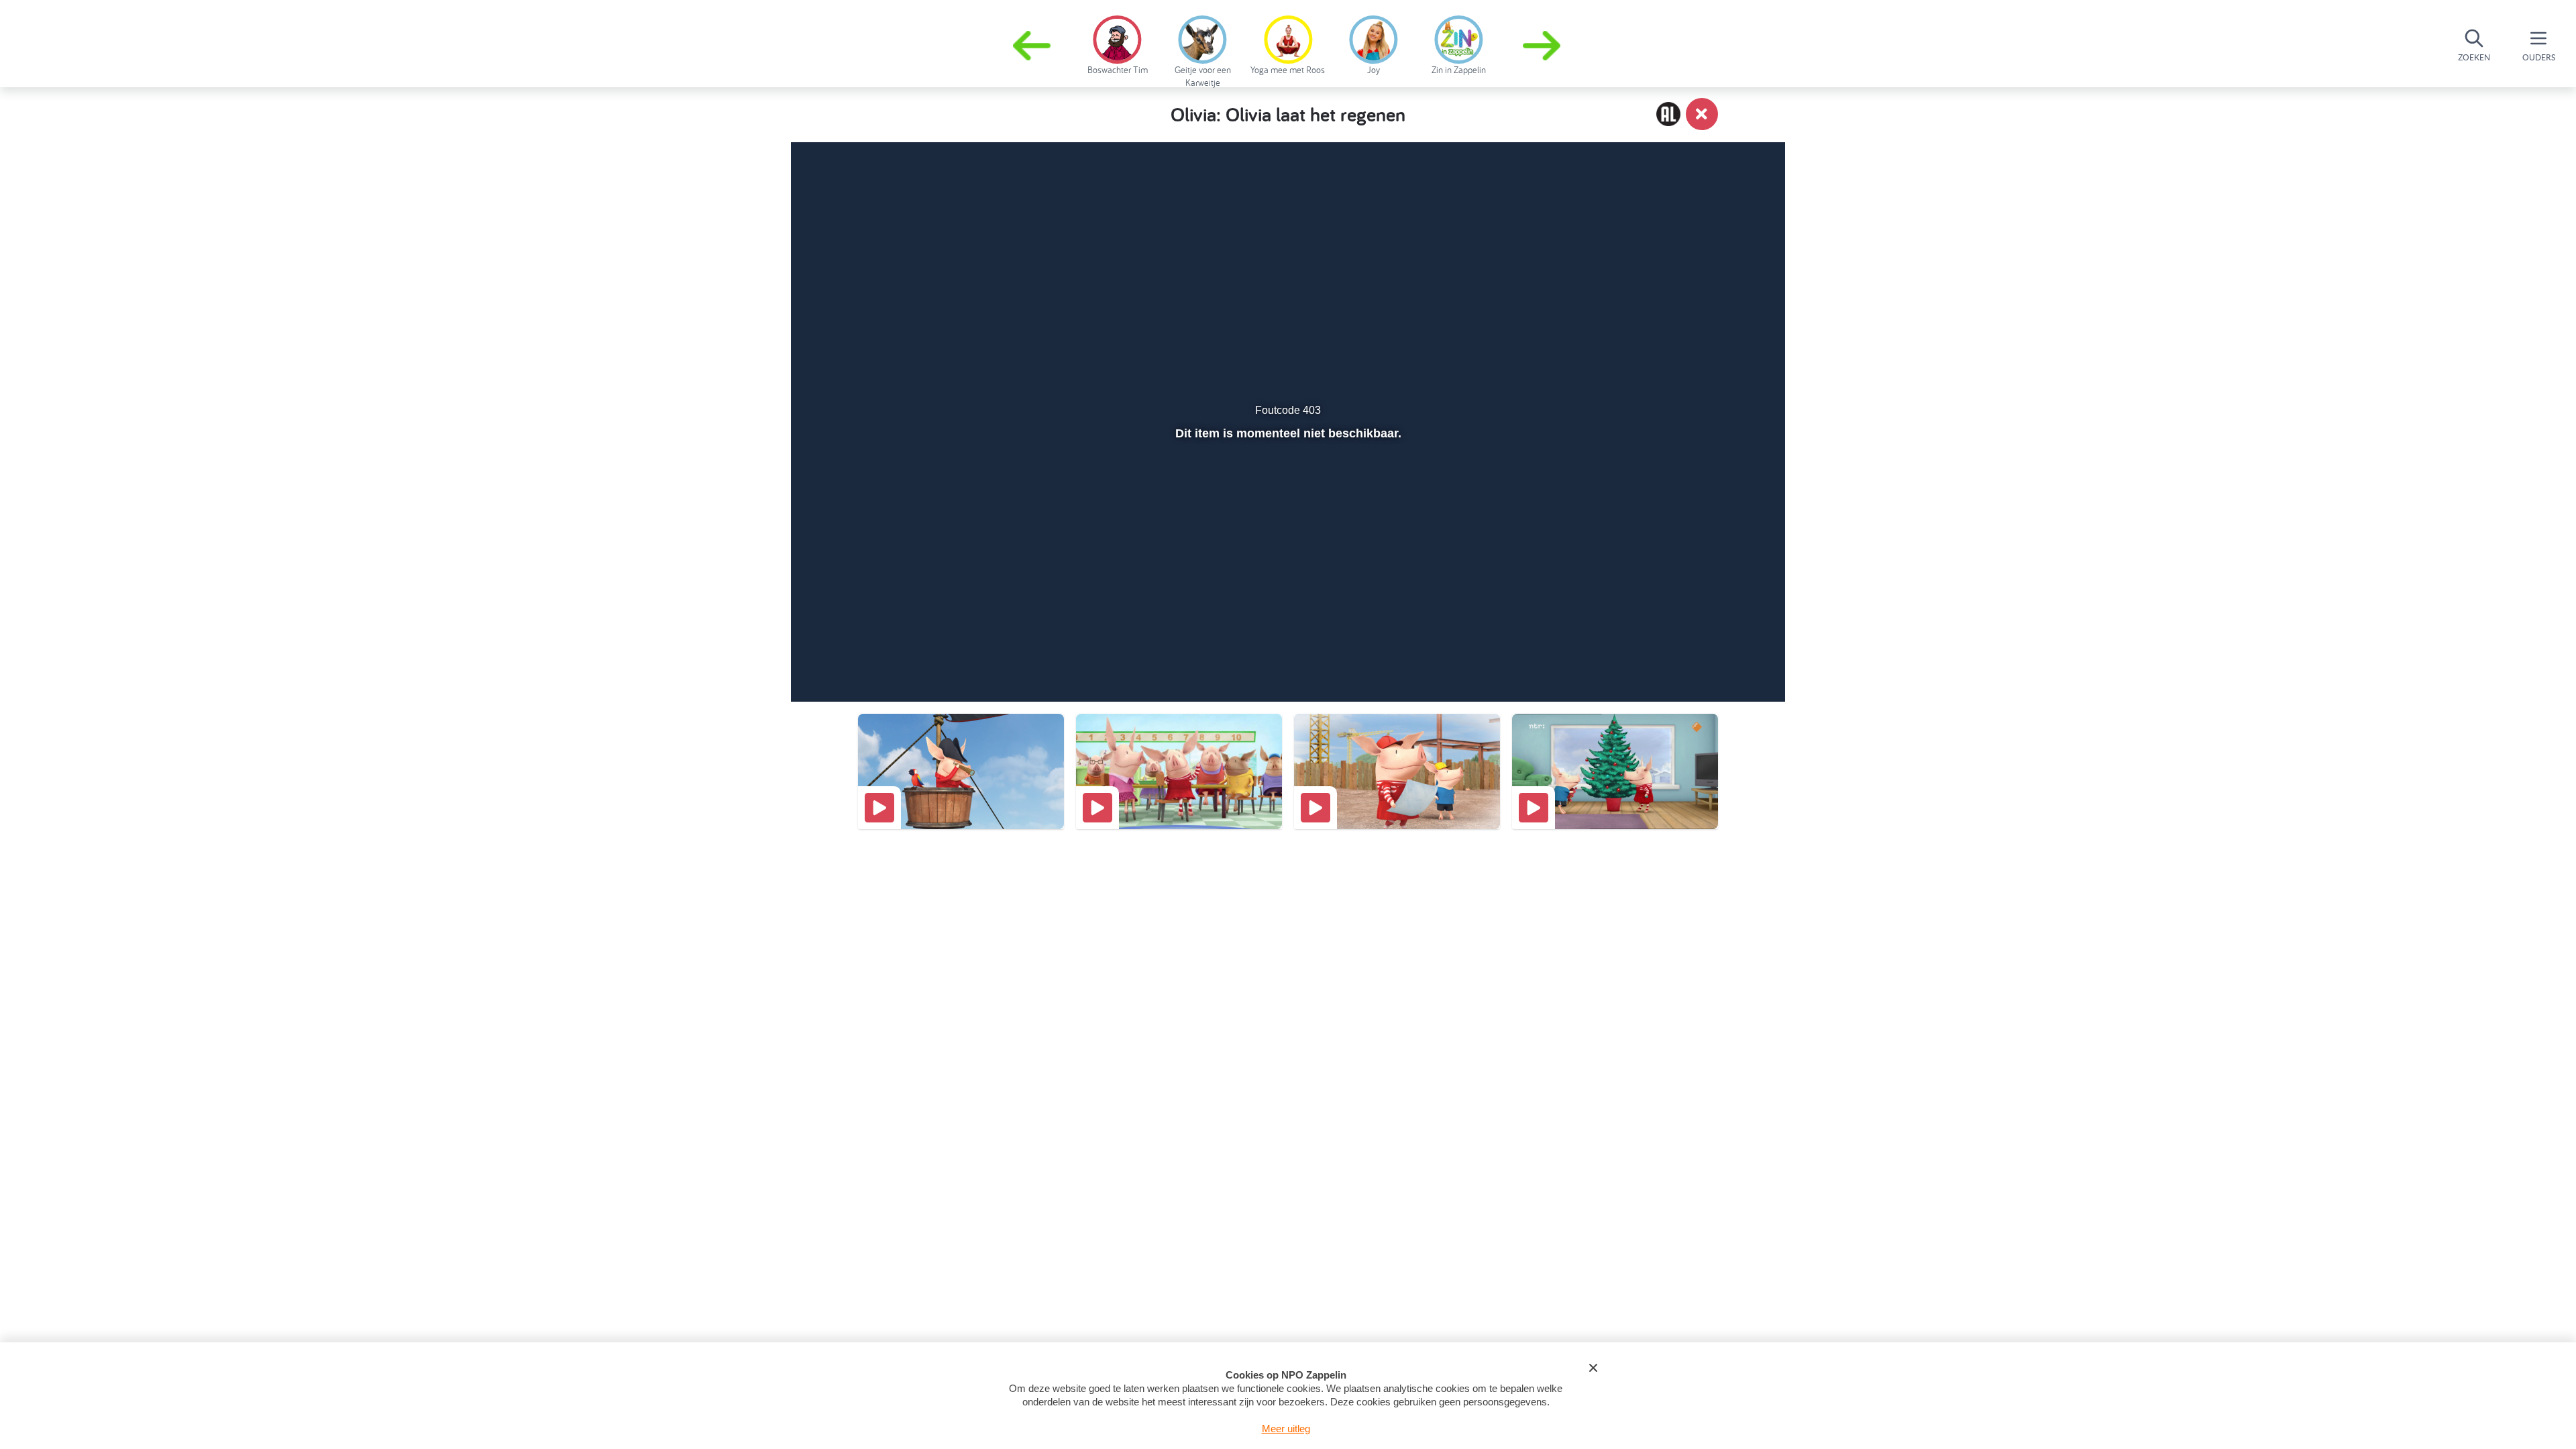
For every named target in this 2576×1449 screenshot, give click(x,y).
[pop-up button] (1698, 656)
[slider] (1286, 627)
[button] (1543, 46)
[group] (1117, 43)
